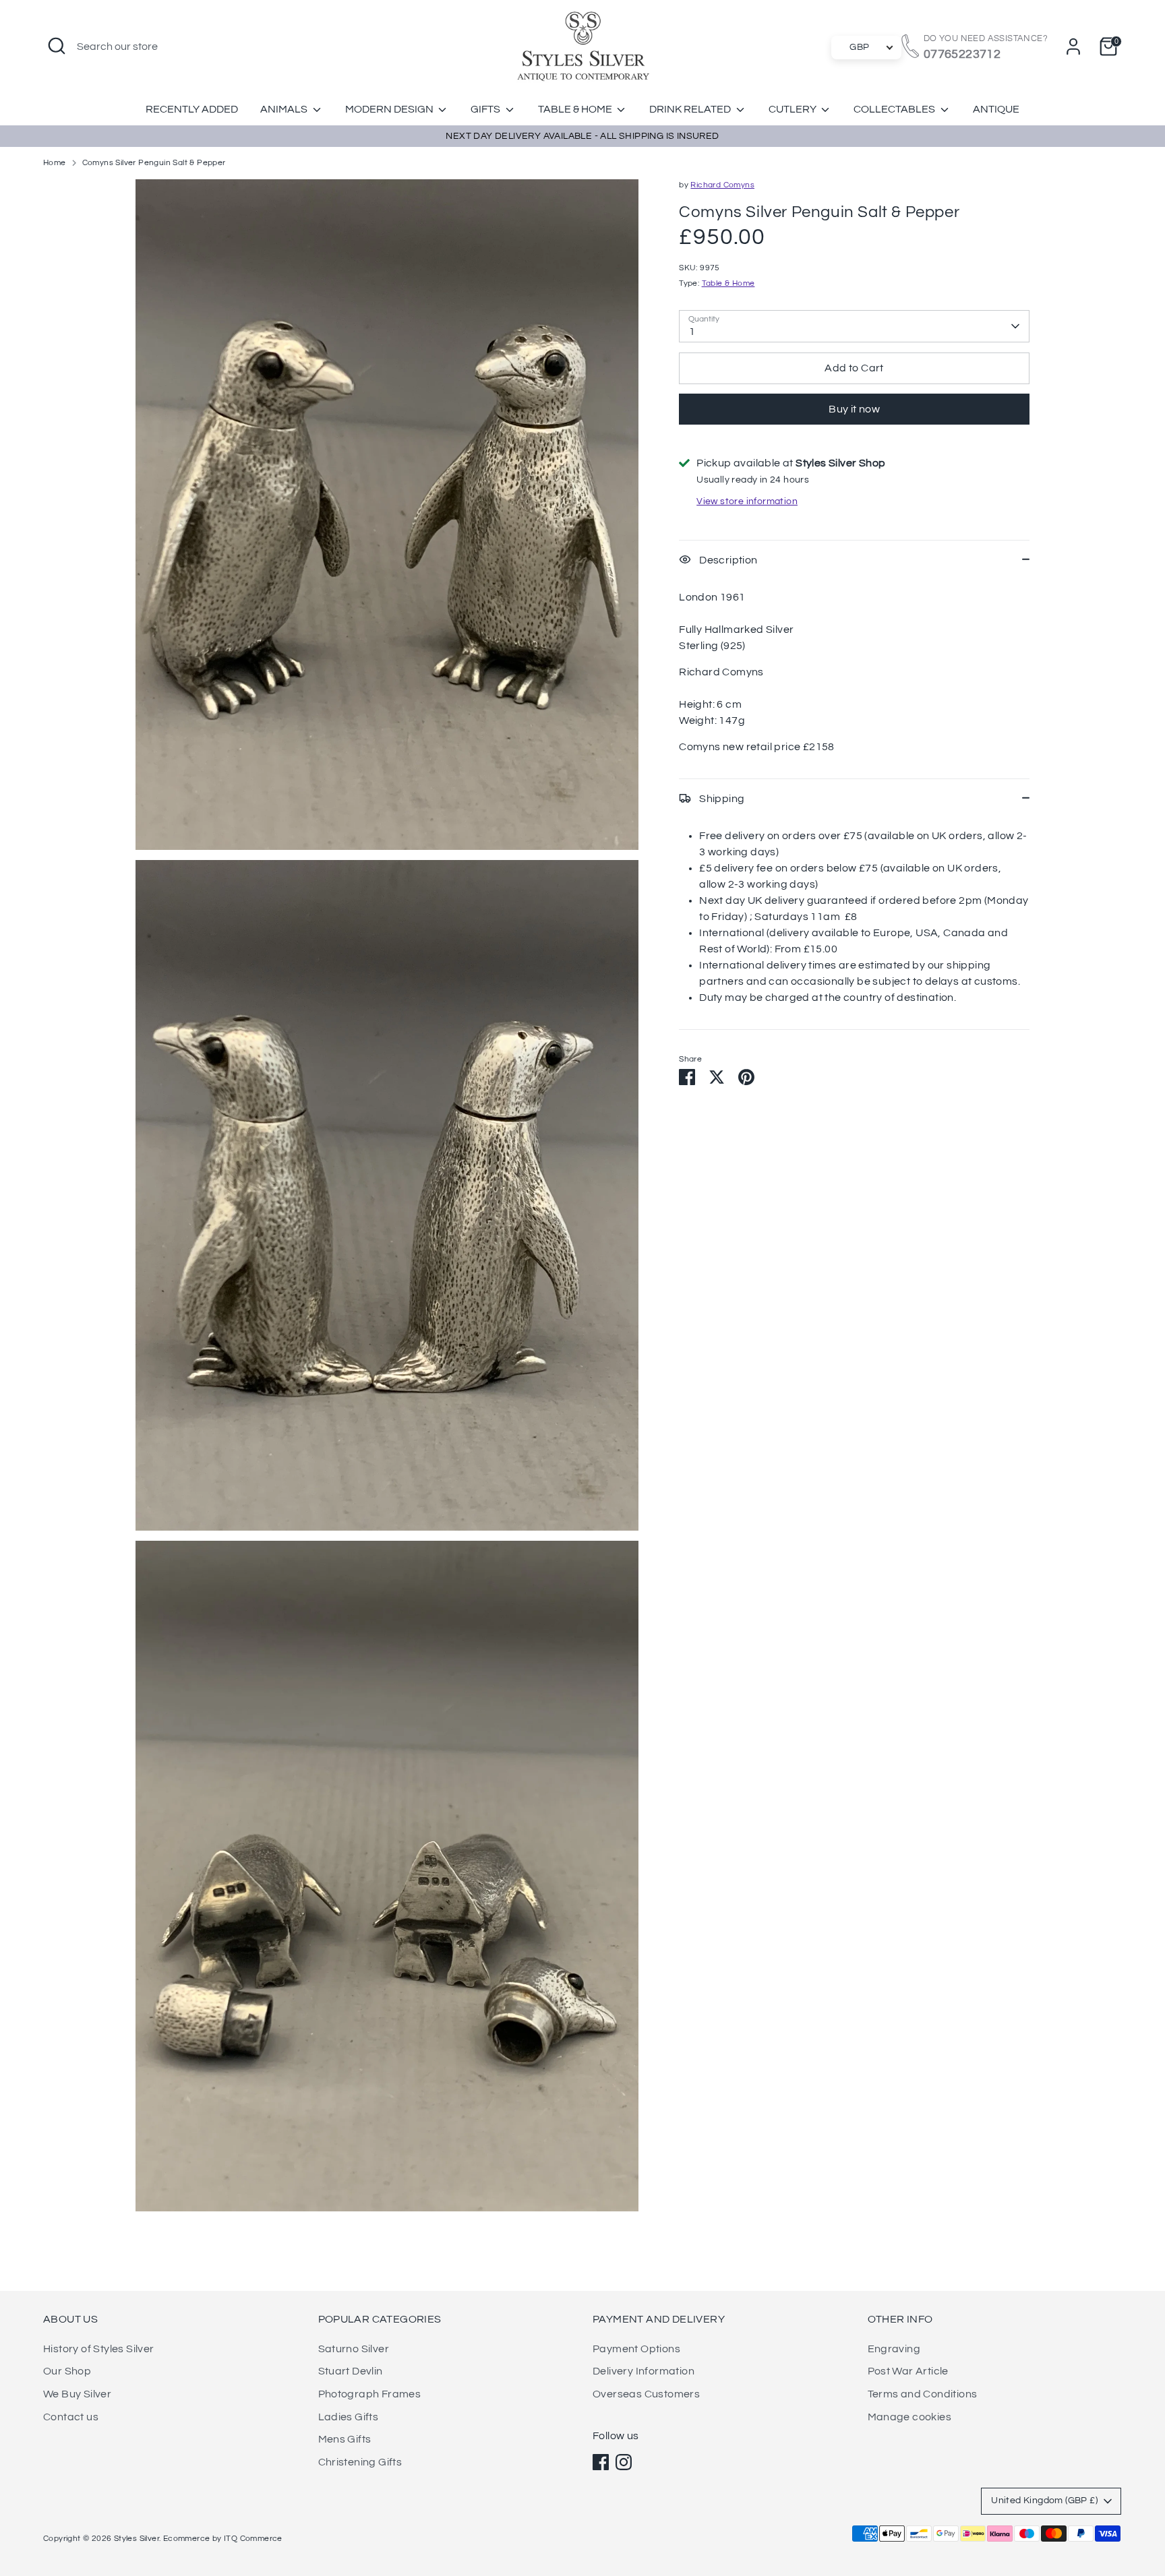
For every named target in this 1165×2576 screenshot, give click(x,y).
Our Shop (67, 2371)
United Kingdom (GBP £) (1044, 2501)
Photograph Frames (370, 2394)
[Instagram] (624, 2462)
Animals (285, 109)
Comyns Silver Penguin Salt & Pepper (154, 163)
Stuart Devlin (351, 2371)
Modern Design (390, 109)
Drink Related (691, 109)
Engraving (894, 2349)
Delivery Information (644, 2371)
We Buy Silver (77, 2394)
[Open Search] (57, 46)
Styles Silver (137, 2539)
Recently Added (192, 109)
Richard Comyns (722, 185)
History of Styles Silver (99, 2349)
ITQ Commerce (253, 2539)
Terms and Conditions (923, 2394)
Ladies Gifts (349, 2417)
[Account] (1073, 47)
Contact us (71, 2417)
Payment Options (636, 2349)
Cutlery (794, 109)
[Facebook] (601, 2462)
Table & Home (576, 109)
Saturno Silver (354, 2349)
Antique (996, 109)
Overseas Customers (646, 2394)
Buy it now (854, 409)
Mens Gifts (345, 2439)
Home (55, 163)
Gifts (486, 109)
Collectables (895, 109)
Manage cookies (910, 2417)
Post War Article (908, 2371)
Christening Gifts (360, 2462)
